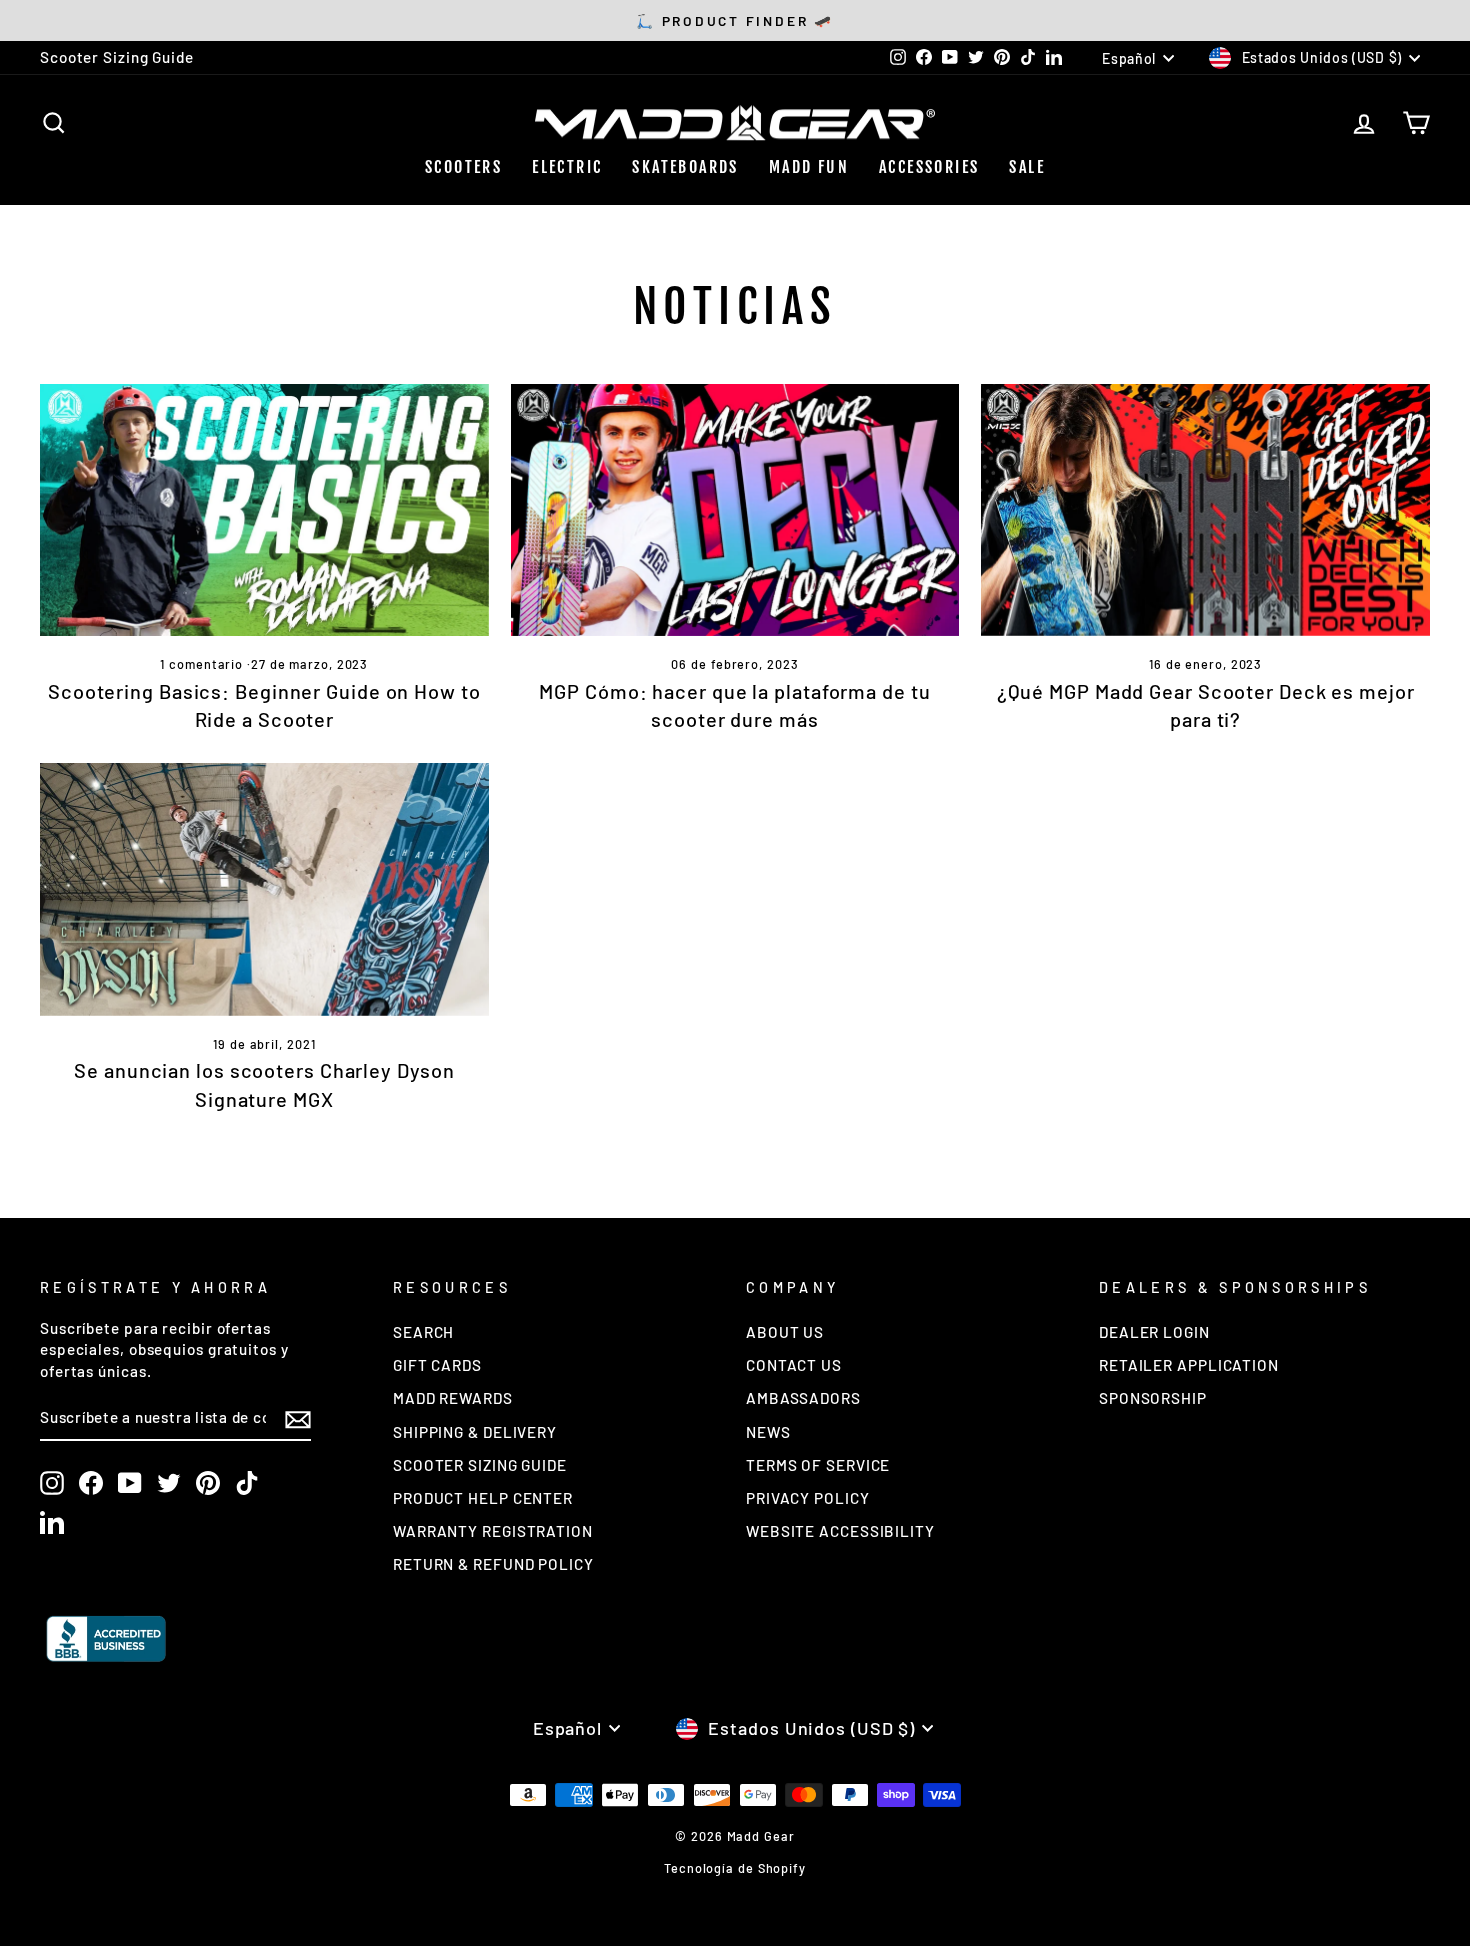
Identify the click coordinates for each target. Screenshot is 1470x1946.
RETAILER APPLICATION (1189, 1365)
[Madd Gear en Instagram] (52, 1483)
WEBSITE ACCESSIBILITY (840, 1531)
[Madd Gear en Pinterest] (208, 1483)
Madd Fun (809, 167)
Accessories (929, 167)
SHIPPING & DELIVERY (475, 1432)
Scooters (463, 167)
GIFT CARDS (437, 1365)
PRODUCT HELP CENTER (483, 1498)
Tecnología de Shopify (735, 1868)
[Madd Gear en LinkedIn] (52, 1522)
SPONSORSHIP (1153, 1398)
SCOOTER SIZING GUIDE (480, 1465)
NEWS (768, 1432)
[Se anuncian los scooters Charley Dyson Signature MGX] (264, 889)
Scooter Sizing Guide (117, 57)
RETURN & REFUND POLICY (493, 1564)
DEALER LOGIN (1154, 1332)
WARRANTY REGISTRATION (493, 1531)
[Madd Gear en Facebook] (91, 1483)
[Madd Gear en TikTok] (247, 1483)
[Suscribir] (298, 1419)
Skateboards (685, 167)
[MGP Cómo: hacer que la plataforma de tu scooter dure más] (735, 510)
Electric (567, 167)
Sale (1027, 167)
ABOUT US (785, 1332)
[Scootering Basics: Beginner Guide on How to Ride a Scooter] (264, 510)
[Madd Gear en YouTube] (130, 1483)
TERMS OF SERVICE (818, 1465)
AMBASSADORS (803, 1398)
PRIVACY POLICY (808, 1498)
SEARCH (423, 1332)
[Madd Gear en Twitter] (169, 1483)
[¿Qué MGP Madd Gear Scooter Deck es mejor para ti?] (1205, 510)
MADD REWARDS (453, 1398)
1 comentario (203, 664)
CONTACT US (794, 1365)
